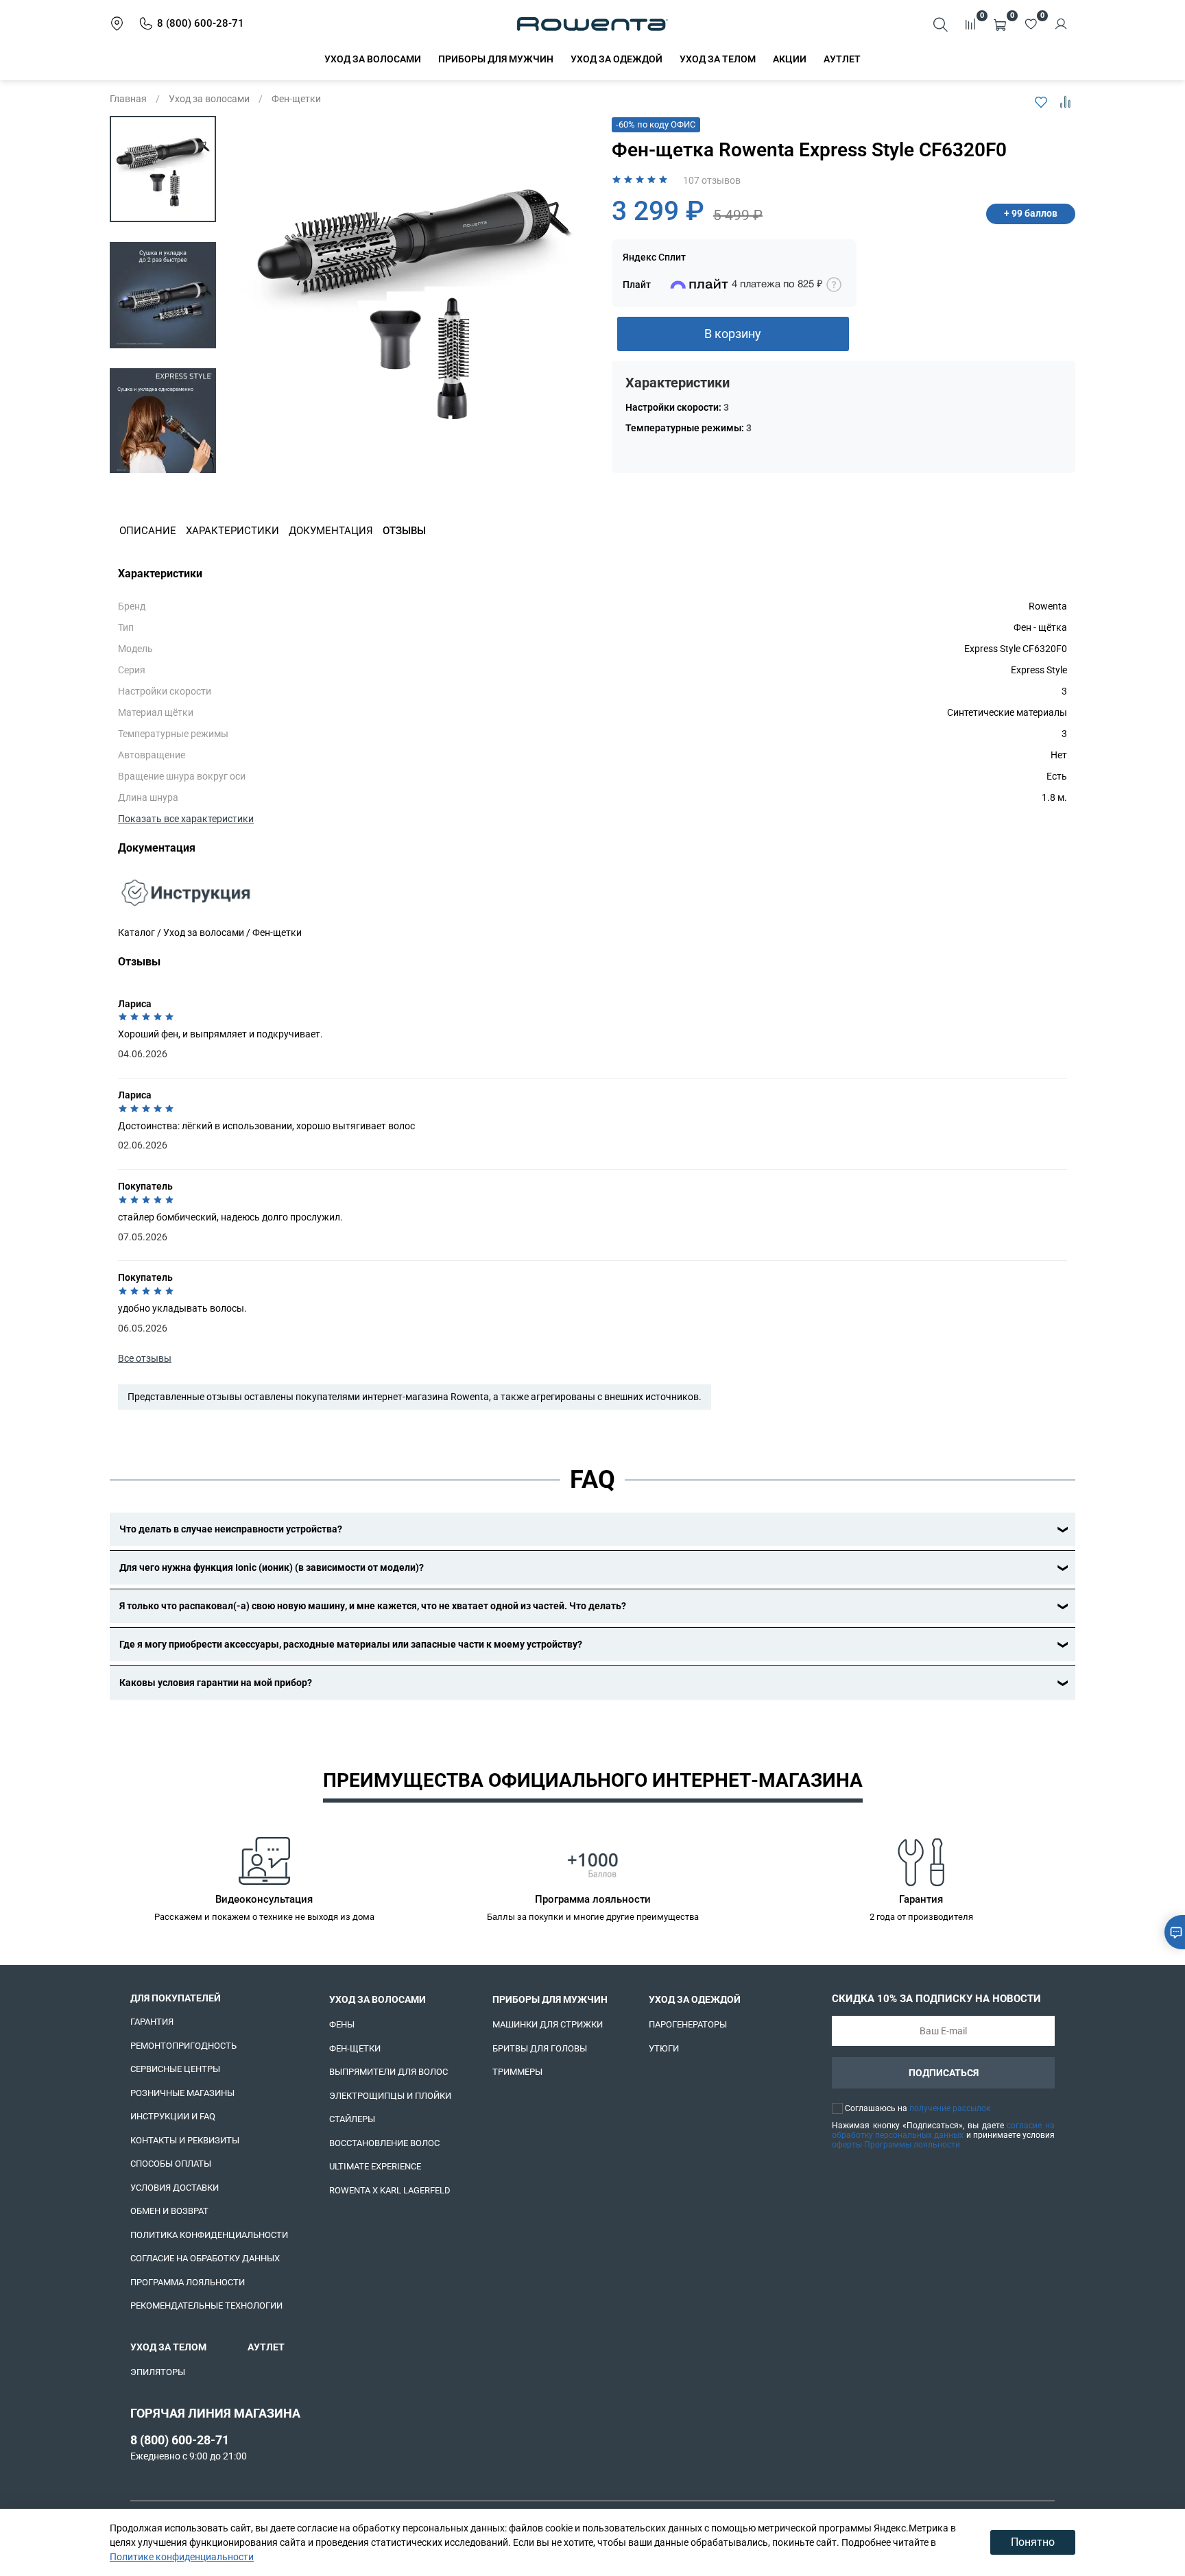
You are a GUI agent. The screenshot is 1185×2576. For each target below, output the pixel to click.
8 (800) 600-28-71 (180, 2440)
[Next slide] (163, 457)
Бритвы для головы (540, 2048)
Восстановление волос (384, 2143)
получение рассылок (950, 2108)
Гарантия (152, 2022)
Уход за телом (718, 59)
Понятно (1033, 2542)
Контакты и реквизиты (185, 2140)
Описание (148, 531)
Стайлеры (352, 2119)
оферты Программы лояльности (896, 2145)
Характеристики (232, 531)
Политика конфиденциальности (209, 2235)
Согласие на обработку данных (205, 2258)
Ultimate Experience (375, 2166)
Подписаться (944, 2073)
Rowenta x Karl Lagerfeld (390, 2190)
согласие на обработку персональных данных (943, 2130)
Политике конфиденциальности (182, 2557)
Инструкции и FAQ (173, 2116)
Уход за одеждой (617, 59)
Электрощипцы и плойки (390, 2096)
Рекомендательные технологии (206, 2306)
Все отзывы (145, 1358)
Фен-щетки (296, 99)
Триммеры (517, 2072)
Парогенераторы (688, 2024)
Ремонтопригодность (183, 2046)
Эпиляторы (158, 2372)
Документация (331, 531)
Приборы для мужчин (496, 59)
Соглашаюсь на (918, 2108)
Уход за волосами (373, 59)
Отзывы (404, 531)
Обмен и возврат (169, 2211)
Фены (342, 2024)
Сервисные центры (175, 2069)
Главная (128, 99)
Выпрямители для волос (388, 2072)
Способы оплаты (171, 2164)
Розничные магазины (182, 2093)
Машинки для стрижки (548, 2024)
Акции (790, 59)
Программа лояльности (188, 2282)
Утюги (664, 2048)
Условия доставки (175, 2188)
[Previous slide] (259, 295)
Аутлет (842, 59)
